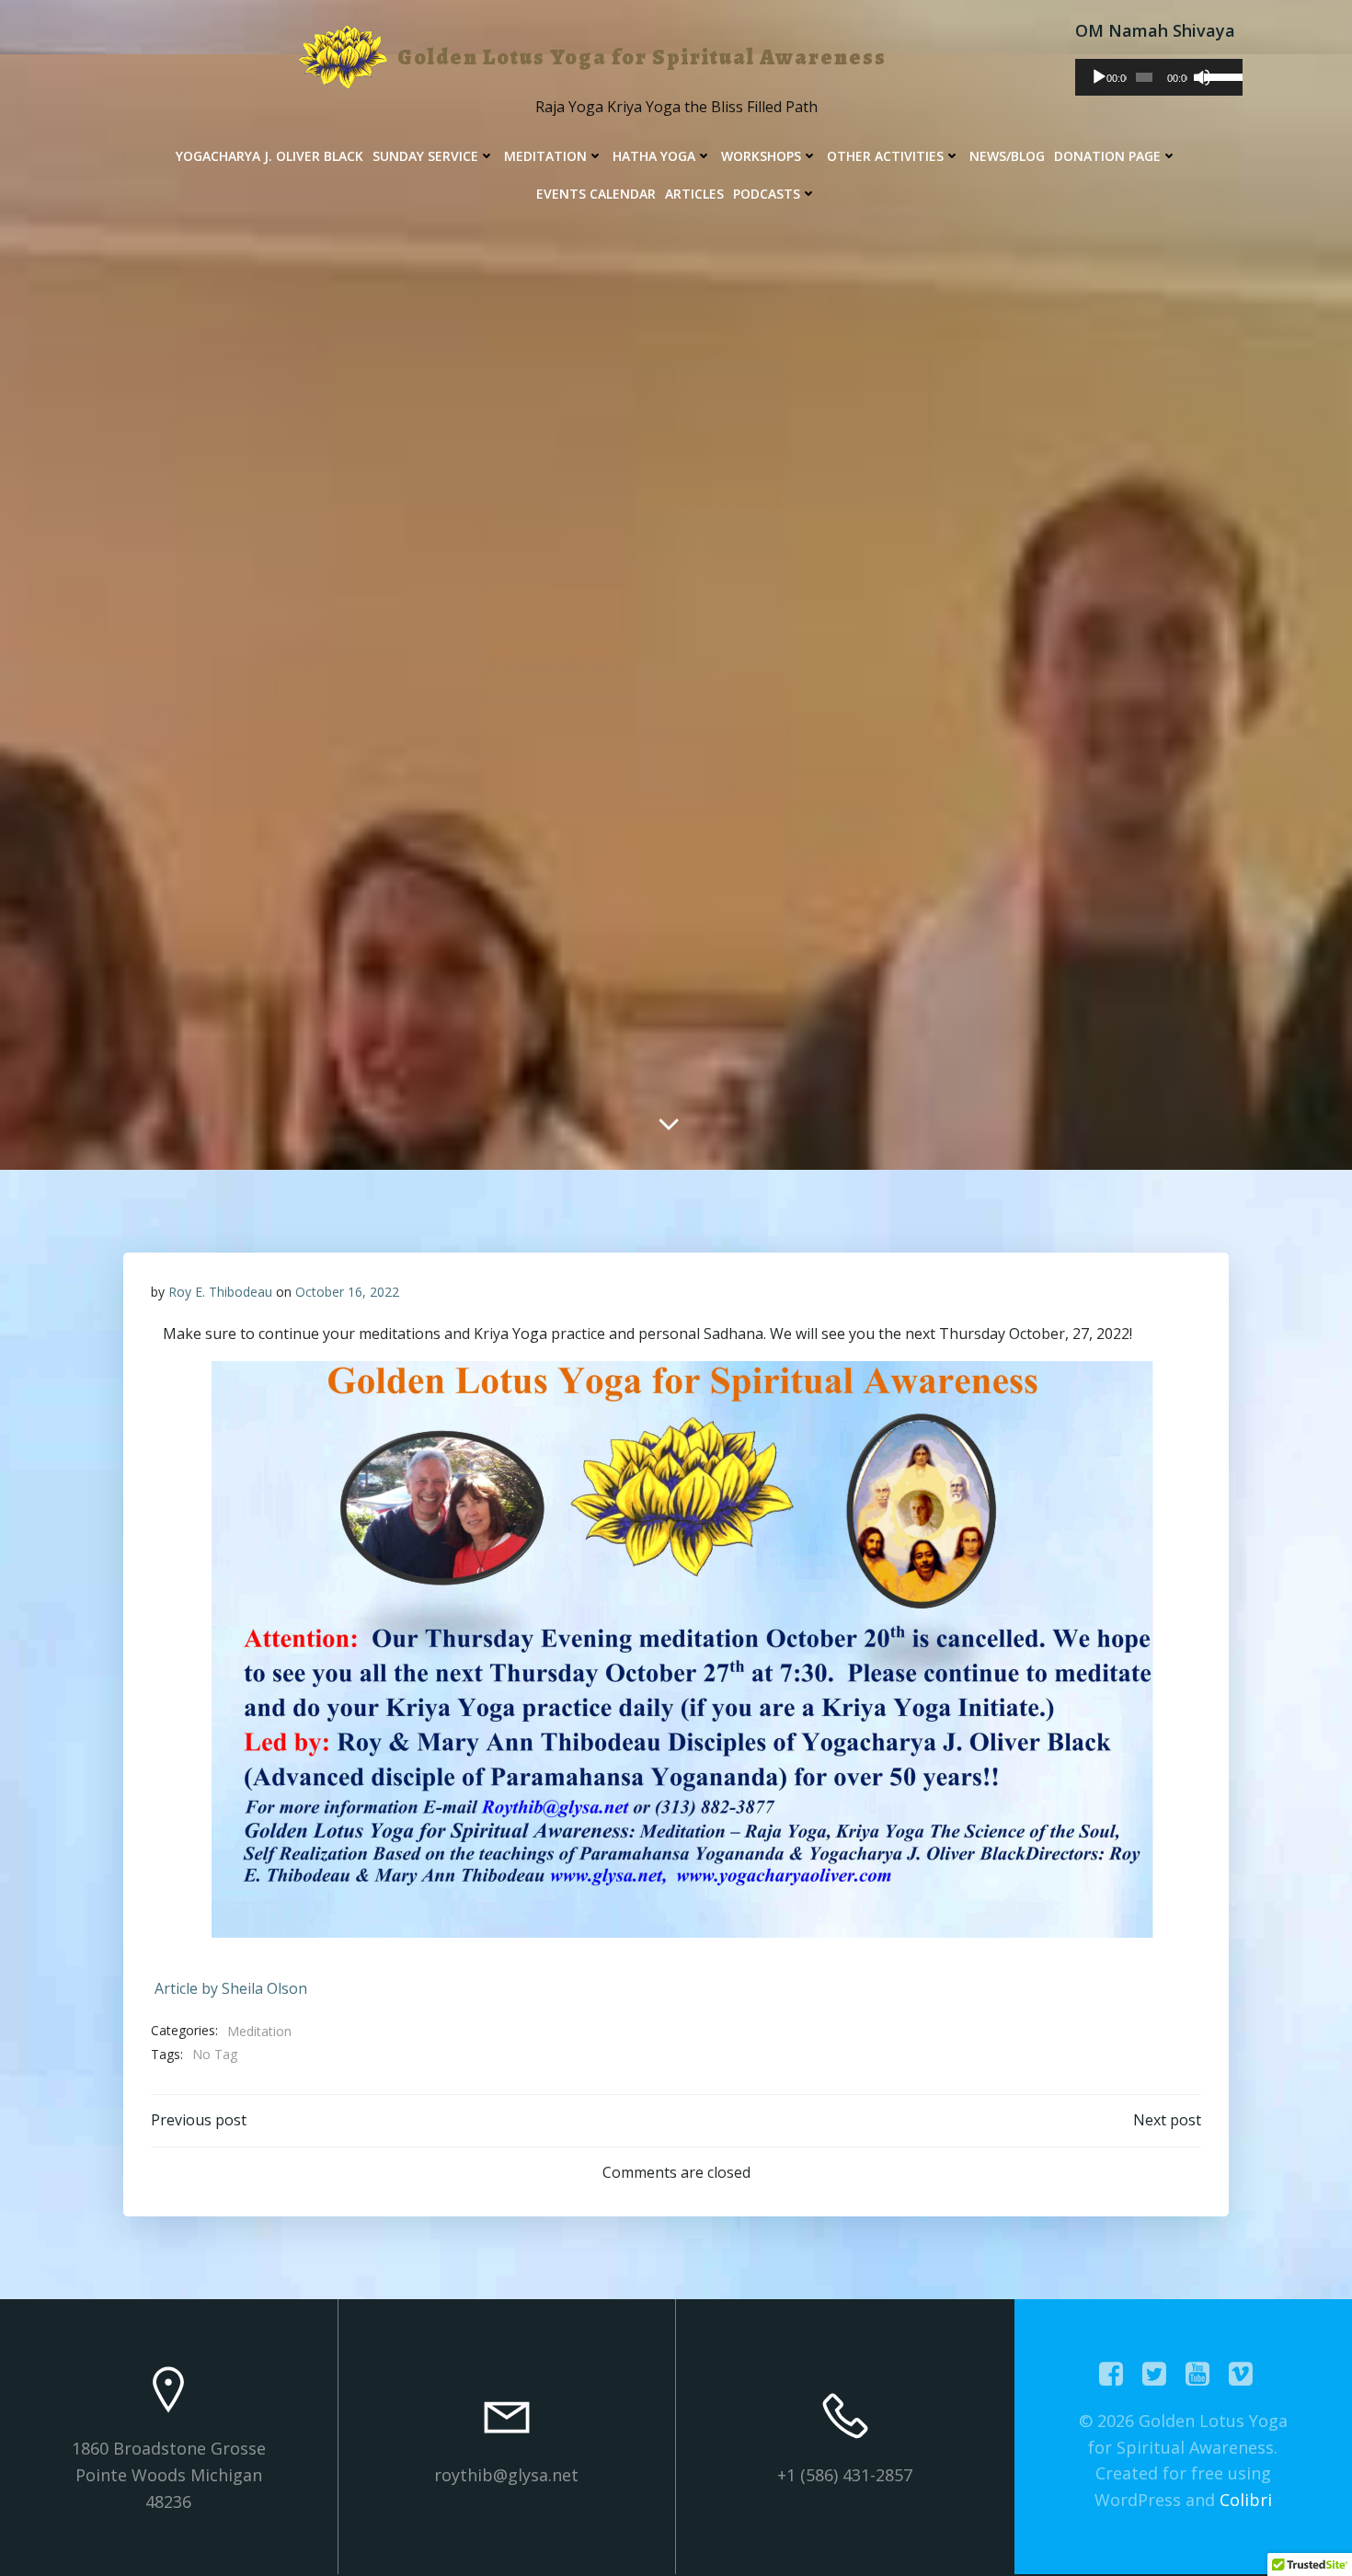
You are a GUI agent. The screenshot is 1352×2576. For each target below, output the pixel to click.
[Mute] (1202, 77)
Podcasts (767, 194)
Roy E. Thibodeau (220, 1292)
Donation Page (1107, 156)
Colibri (1246, 2500)
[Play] (1099, 77)
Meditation (545, 156)
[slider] (1219, 75)
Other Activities (885, 156)
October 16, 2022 (347, 1292)
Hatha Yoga (654, 156)
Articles (694, 194)
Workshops (761, 156)
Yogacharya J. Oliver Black (269, 156)
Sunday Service (425, 156)
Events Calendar (596, 194)
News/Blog (1007, 156)
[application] (1159, 77)
